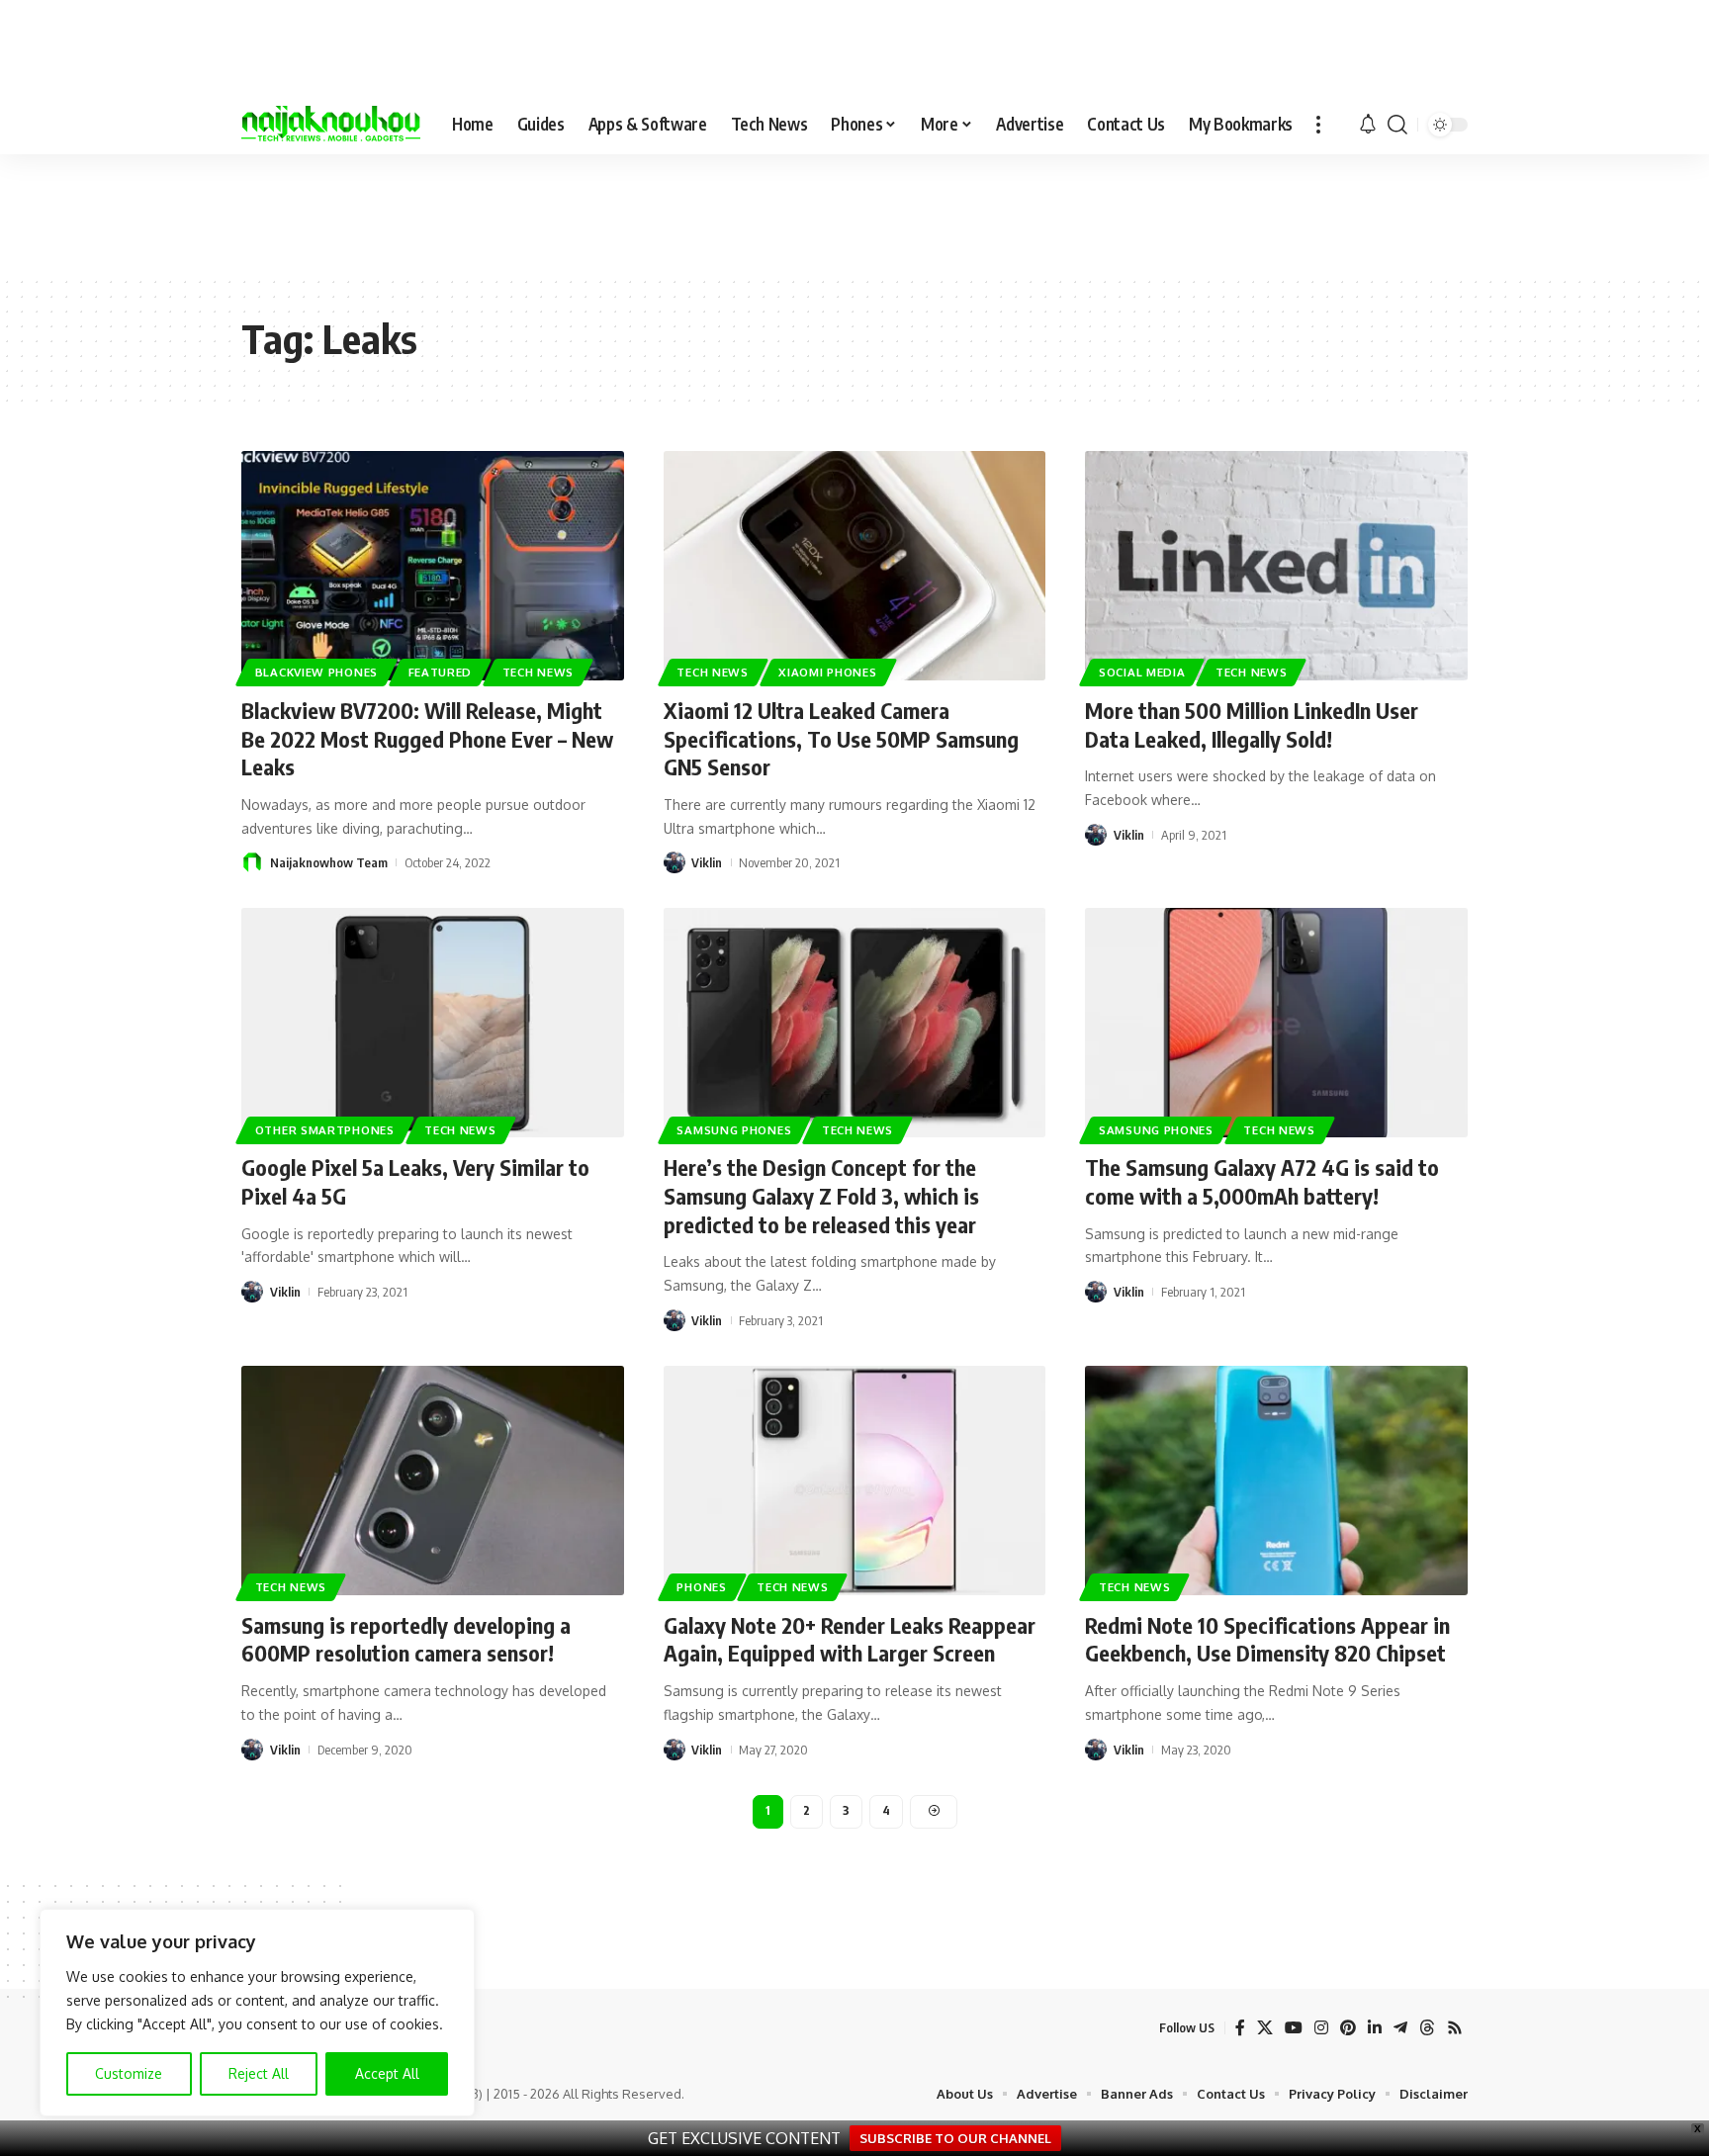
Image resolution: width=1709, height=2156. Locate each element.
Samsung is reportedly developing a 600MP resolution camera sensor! (406, 1639)
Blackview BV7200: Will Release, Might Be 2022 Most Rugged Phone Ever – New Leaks (427, 738)
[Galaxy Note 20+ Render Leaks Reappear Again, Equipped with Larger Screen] (855, 1481)
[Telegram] (1400, 2028)
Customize (129, 2073)
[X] (1265, 2028)
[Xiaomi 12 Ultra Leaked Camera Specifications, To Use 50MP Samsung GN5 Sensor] (855, 566)
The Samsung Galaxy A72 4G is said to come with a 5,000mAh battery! (1262, 1181)
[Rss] (1455, 2028)
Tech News (538, 672)
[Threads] (1427, 2028)
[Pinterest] (1348, 2028)
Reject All (259, 2073)
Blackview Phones (316, 672)
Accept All (387, 2073)
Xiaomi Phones (827, 672)
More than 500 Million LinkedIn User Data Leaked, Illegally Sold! (1252, 724)
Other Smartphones (325, 1130)
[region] (257, 2013)
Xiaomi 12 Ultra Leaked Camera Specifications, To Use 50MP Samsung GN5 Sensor (841, 738)
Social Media (1142, 672)
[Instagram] (1321, 2028)
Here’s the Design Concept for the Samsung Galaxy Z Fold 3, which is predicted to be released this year (821, 1195)
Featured (441, 672)
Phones (701, 1587)
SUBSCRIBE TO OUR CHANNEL (955, 2138)
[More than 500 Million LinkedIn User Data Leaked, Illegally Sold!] (1276, 566)
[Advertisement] (854, 214)
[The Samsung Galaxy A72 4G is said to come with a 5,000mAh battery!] (1276, 1023)
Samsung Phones (734, 1130)
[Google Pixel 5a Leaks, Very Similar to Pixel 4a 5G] (433, 1023)
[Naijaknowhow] (331, 125)
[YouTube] (1294, 2028)
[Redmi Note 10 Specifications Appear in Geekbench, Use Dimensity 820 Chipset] (1276, 1481)
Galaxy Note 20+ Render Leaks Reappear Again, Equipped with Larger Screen (850, 1639)
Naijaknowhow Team (329, 862)
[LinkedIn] (1375, 2028)
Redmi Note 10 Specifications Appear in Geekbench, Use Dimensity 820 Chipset (1267, 1639)
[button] (1318, 125)
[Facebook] (1240, 2028)
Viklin (707, 862)
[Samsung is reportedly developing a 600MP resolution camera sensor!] (433, 1481)
